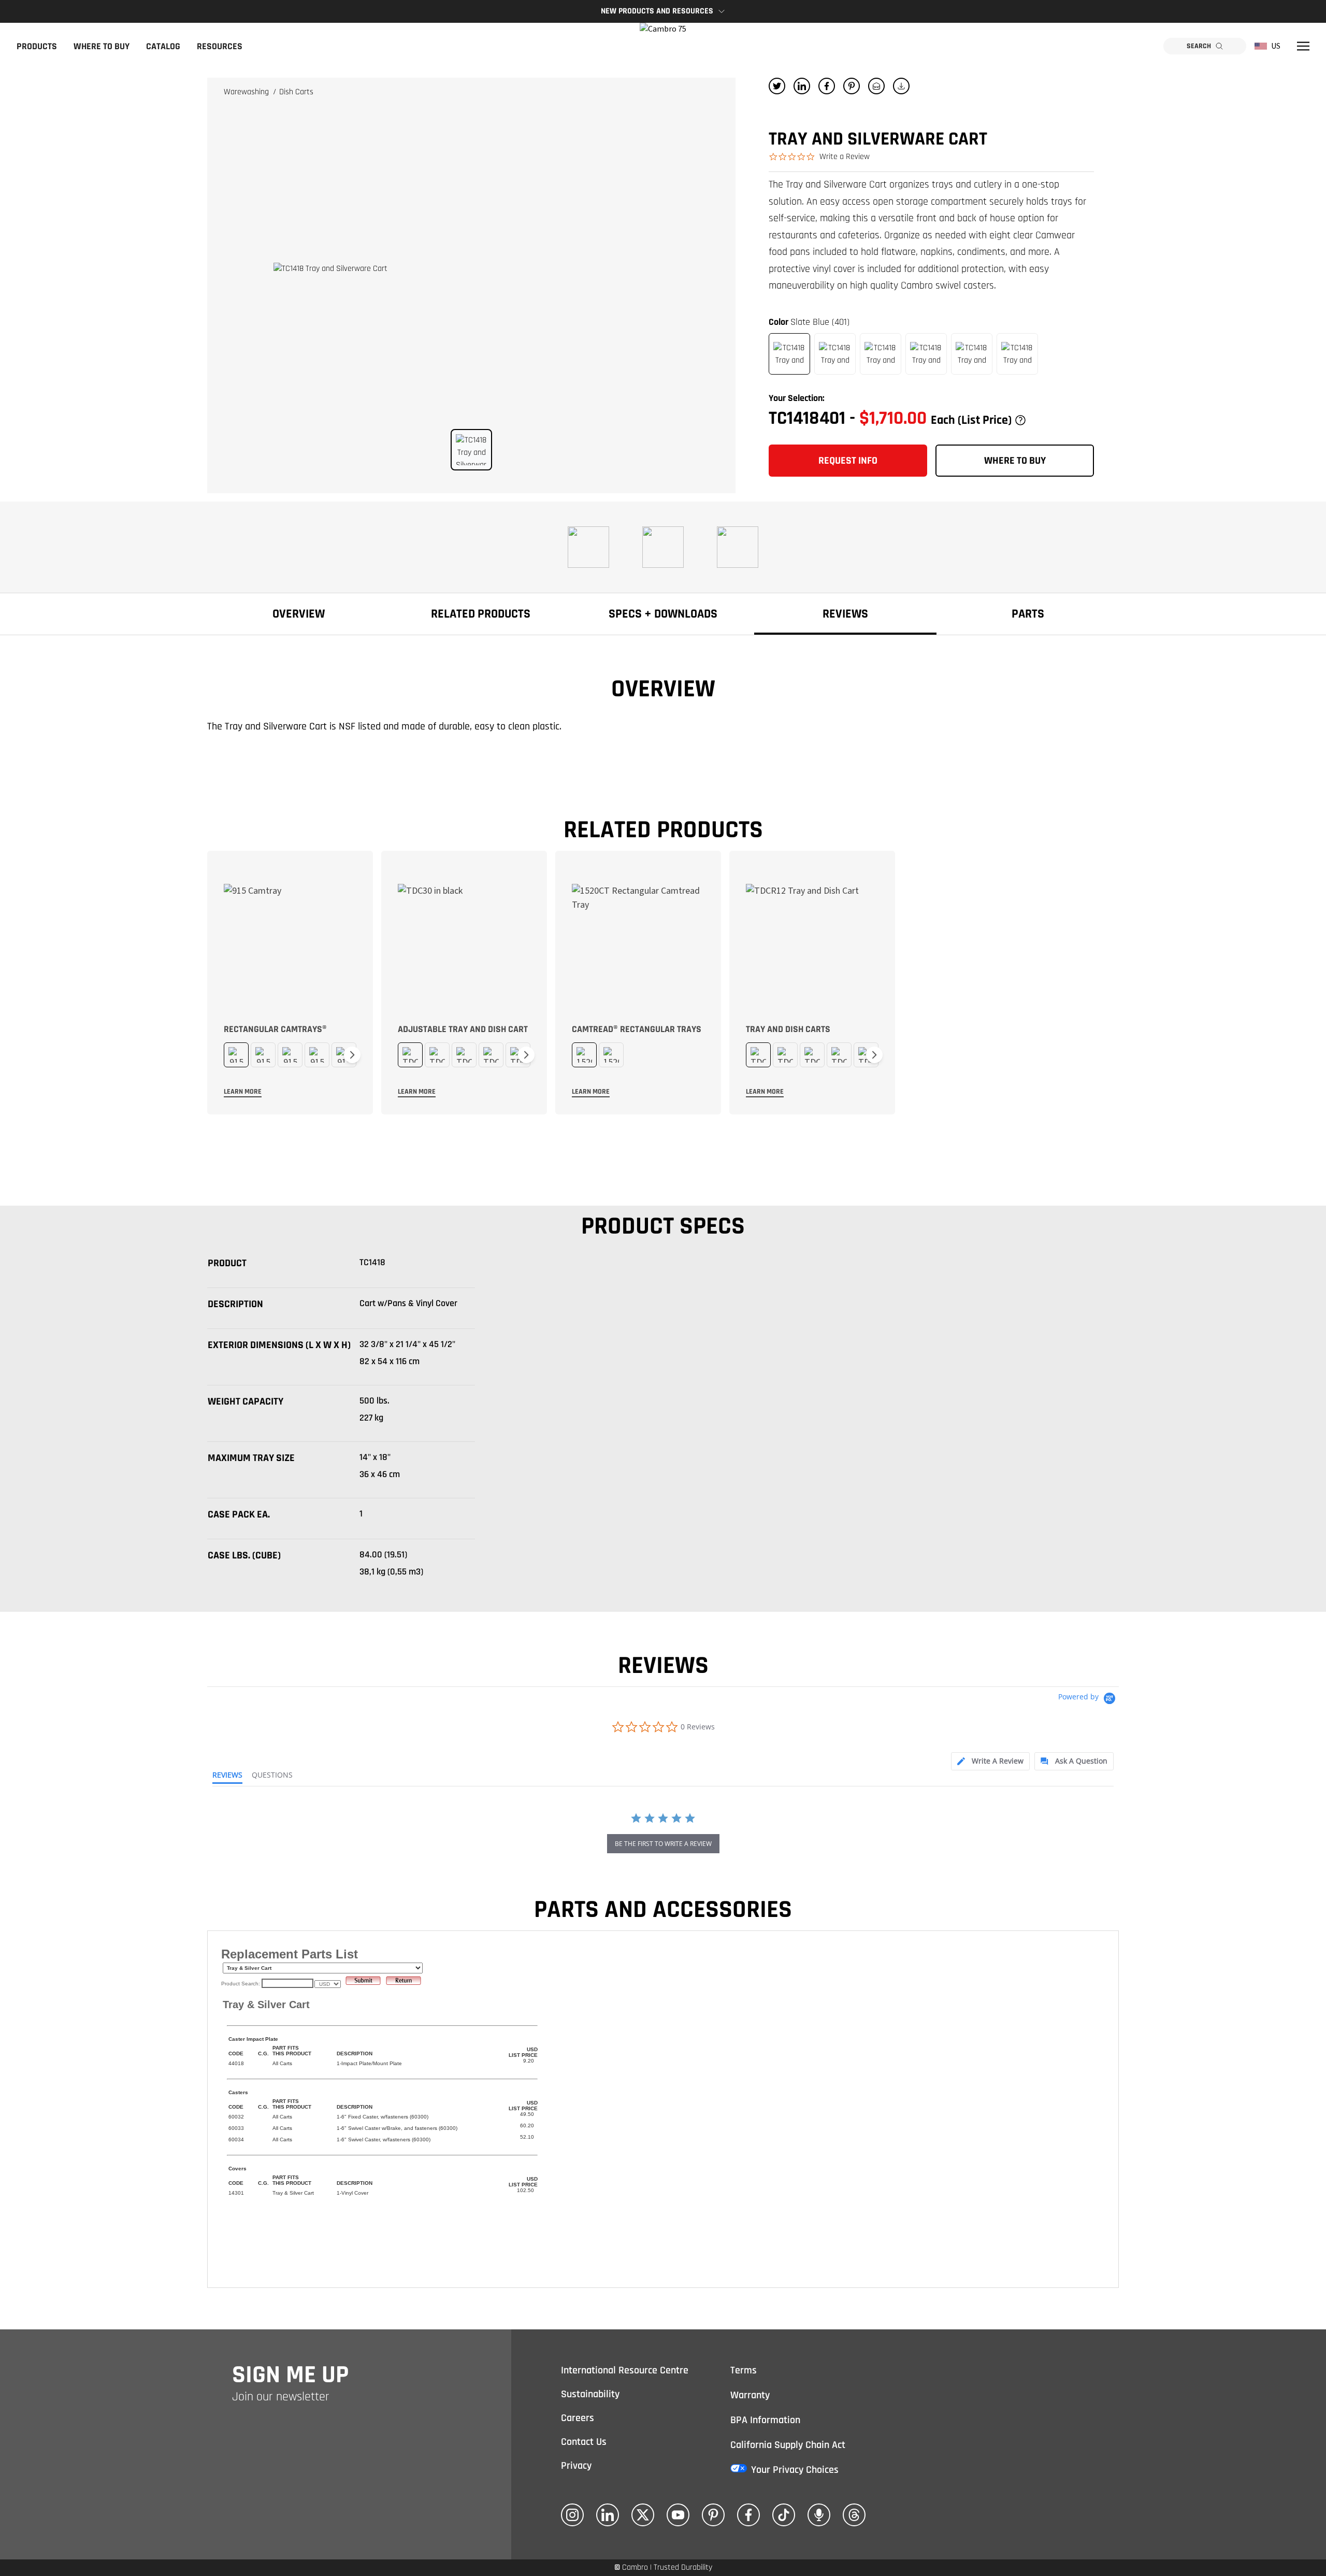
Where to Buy (102, 46)
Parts (1028, 614)
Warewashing (247, 92)
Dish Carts (296, 92)
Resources (220, 46)
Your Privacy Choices (795, 2470)
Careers (578, 2418)
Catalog (163, 46)
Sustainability (590, 2394)
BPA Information (765, 2420)
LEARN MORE (243, 1092)
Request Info (848, 461)
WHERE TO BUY (1015, 461)
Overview (299, 614)
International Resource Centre (625, 2370)
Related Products (481, 614)
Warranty (750, 2395)
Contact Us (584, 2442)
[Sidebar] (1303, 46)
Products (37, 46)
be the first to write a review (663, 1844)
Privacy (576, 2466)
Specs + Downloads (663, 614)
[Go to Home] (663, 46)
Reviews (845, 614)
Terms (744, 2370)
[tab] (990, 1761)
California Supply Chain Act (788, 2445)
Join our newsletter (281, 2397)
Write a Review (845, 157)
